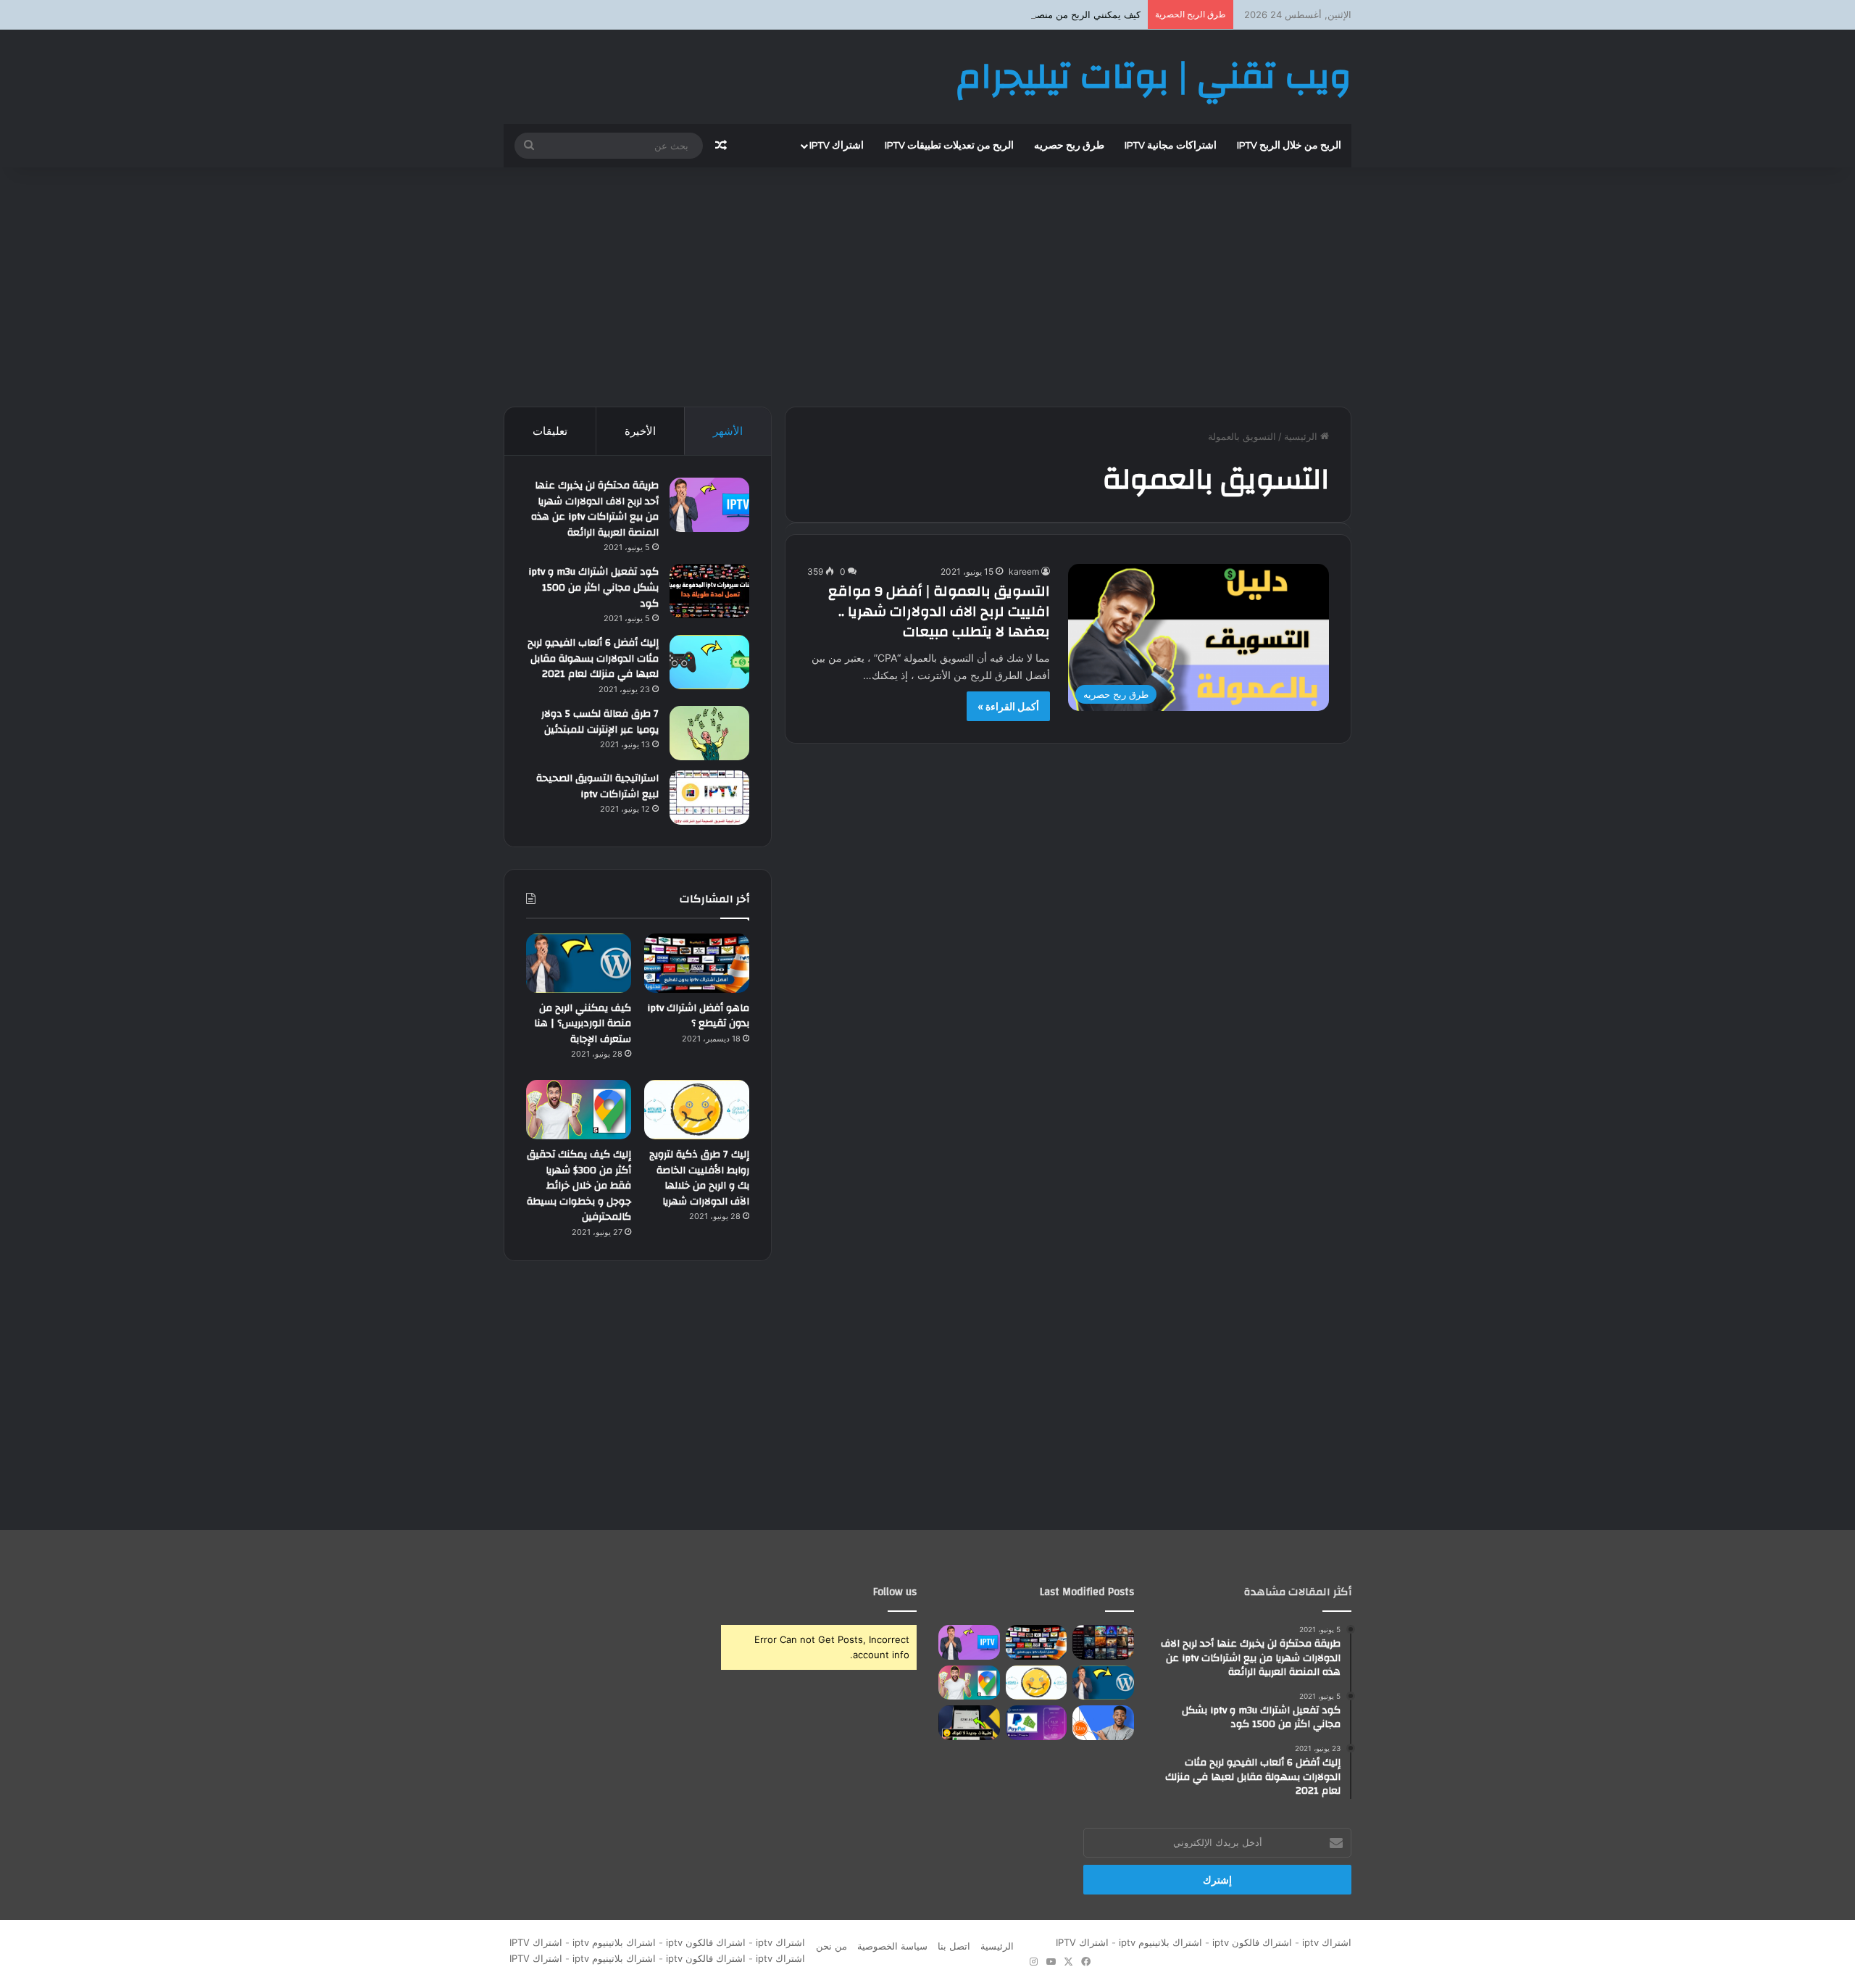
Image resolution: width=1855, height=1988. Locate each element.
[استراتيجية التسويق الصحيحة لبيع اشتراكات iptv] (709, 798)
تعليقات (550, 431)
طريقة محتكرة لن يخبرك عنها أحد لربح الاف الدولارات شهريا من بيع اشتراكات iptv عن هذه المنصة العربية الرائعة (595, 509)
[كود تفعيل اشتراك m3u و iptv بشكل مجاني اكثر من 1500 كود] (709, 591)
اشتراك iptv (837, 146)
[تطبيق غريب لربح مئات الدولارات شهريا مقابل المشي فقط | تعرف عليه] (1037, 1723)
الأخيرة (640, 431)
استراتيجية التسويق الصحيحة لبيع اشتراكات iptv (597, 786)
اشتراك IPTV (1079, 1942)
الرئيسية (1302, 436)
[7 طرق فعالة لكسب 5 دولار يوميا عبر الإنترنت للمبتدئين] (709, 733)
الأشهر (728, 431)
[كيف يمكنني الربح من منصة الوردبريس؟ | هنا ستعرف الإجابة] (579, 963)
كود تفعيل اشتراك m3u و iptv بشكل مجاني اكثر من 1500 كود (593, 587)
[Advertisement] (927, 283)
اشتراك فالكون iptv (1252, 1942)
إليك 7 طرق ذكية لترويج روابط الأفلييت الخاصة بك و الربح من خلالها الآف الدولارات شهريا (699, 1178)
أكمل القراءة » (1008, 706)
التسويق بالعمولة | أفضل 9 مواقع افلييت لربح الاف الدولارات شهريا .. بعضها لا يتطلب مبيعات (939, 611)
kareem (1024, 571)
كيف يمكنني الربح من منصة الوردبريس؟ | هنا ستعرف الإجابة (1021, 14)
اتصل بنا (954, 1946)
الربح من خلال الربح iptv (1289, 146)
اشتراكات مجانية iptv (1171, 146)
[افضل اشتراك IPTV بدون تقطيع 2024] (1103, 1642)
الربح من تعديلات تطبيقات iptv (949, 146)
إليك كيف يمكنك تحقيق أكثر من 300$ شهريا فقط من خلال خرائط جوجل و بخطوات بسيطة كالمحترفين (579, 1186)
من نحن (831, 1946)
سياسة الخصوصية (892, 1946)
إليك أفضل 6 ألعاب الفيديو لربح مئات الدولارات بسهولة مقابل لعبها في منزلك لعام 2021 (593, 658)
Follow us (895, 1592)
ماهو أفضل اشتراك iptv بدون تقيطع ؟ (698, 1016)
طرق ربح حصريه (1069, 146)
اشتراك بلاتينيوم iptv (1160, 1942)
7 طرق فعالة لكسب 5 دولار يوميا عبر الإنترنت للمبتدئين (600, 722)
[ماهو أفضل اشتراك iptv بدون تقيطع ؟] (697, 963)
